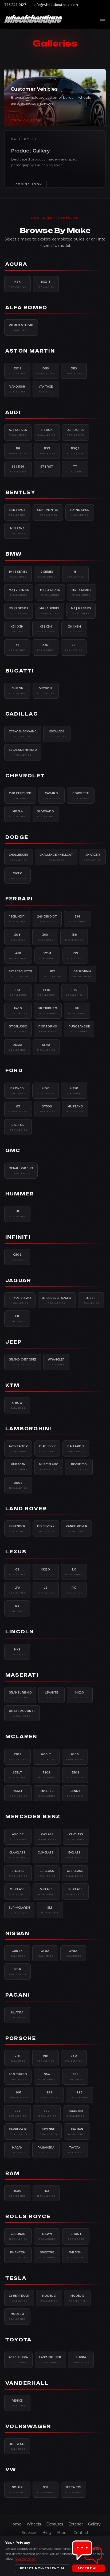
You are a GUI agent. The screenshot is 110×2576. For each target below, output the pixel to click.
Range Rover (76, 1528)
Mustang (75, 1109)
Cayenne (48, 2131)
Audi (13, 412)
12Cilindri (17, 919)
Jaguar (18, 1281)
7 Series (47, 574)
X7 (17, 647)
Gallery (94, 2524)
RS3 (47, 451)
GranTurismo (20, 1695)
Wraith (75, 2255)
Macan (17, 2150)
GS (17, 1572)
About (62, 2533)
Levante (52, 1695)
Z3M (46, 647)
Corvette (81, 796)
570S (17, 1757)
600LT (46, 1757)
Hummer (20, 1194)
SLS (50, 1910)
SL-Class (75, 1891)
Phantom (18, 2255)
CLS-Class (46, 1855)
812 (53, 974)
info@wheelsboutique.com (56, 5)
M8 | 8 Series (81, 611)
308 (17, 937)
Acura (16, 264)
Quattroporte (22, 1713)
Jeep (13, 1342)
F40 (74, 992)
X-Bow (17, 1405)
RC (74, 1590)
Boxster (76, 2113)
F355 (47, 992)
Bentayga (17, 512)
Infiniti (18, 1237)
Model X (17, 2316)
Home (15, 2524)
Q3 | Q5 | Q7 (76, 432)
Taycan (75, 2150)
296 (78, 919)
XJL (17, 1318)
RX (17, 1608)
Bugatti (20, 671)
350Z (45, 1953)
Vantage (46, 389)
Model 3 (49, 2298)
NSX (17, 284)
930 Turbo (18, 2077)
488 (18, 956)
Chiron (17, 691)
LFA (17, 1590)
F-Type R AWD (20, 1300)
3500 (17, 2193)
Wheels (34, 2524)
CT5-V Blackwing (23, 734)
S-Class (46, 1891)
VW (11, 2470)
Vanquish (17, 389)
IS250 (46, 1572)
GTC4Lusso (18, 1029)
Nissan (17, 1933)
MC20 (80, 1695)
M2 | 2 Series (19, 592)
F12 (18, 992)
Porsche (21, 2038)
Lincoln (20, 1632)
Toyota (19, 2340)
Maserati (22, 1675)
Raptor (18, 1127)
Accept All (89, 2568)
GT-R (17, 1971)
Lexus (16, 1552)
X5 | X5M (46, 629)
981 (75, 2077)
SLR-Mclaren (19, 1910)
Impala (17, 814)
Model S (77, 2298)
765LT (18, 1793)
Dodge (17, 837)
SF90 (46, 1047)
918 (46, 2058)
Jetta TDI (74, 2490)
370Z (73, 1953)
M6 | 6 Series (50, 611)
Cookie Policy (25, 2558)
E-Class (74, 1855)
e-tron (47, 432)
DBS (46, 371)
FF (77, 1011)
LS (46, 1590)
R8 (18, 451)
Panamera (46, 2150)
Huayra (17, 2015)
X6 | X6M (74, 629)
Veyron (46, 691)
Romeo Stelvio (21, 327)
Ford (14, 1071)
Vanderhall (27, 2383)
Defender (17, 1528)
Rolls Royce (28, 2216)
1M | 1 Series (18, 574)
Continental (48, 512)
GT (18, 1109)
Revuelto (79, 1467)
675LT (17, 1775)
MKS (17, 1652)
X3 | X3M (17, 629)
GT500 (47, 1109)
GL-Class (47, 1873)
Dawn (47, 2236)
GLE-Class (75, 1873)
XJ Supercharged (57, 1300)
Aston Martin (30, 351)
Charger (93, 857)
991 (19, 2095)
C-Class (47, 1837)
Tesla (16, 2278)
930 (74, 2058)
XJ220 (91, 1300)
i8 (75, 574)
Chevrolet (25, 776)
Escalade (57, 734)
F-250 (74, 1091)
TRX (46, 2193)
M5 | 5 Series (19, 611)
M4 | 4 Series (82, 592)
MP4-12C (47, 1793)
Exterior (76, 2524)
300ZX (17, 1953)
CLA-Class (17, 1855)
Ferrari (19, 899)
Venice (17, 2403)
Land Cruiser (50, 2360)
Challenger (19, 857)
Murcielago (49, 1467)
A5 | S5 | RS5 (18, 432)
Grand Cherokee (23, 1362)
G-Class (18, 1873)
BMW (14, 554)
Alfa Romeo (26, 308)
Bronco (17, 1091)
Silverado (46, 814)
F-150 (46, 1091)
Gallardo (76, 1448)
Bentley (21, 492)
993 (80, 2095)
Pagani (17, 1995)
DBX (74, 371)
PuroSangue (79, 1029)
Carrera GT (19, 2131)
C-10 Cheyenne (20, 796)
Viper (17, 876)
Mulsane (17, 531)
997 (47, 2113)
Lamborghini (28, 1429)
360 (45, 937)
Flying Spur (80, 512)
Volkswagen (28, 2426)
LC (74, 1572)
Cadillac (22, 714)
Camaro (51, 796)
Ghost (76, 2236)
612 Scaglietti (21, 974)
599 (75, 956)
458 (74, 937)
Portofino (48, 1029)
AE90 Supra (18, 2360)
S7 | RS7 (47, 469)
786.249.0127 (15, 5)
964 (47, 2077)
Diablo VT (47, 1448)
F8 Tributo (48, 1011)
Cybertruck (19, 2298)
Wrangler (56, 1362)
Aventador (18, 1448)
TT (75, 469)
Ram (13, 2173)
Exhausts (55, 2524)
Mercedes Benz (33, 1817)
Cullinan (18, 2236)
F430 (18, 1011)
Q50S (17, 1257)
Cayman (77, 2131)
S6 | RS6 (18, 469)
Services (29, 2533)
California (82, 974)
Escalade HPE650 (23, 752)
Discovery (46, 1528)
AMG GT (18, 1837)
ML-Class (17, 1891)
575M (47, 956)
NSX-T (46, 284)
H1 (17, 1214)
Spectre (47, 2255)
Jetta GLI (17, 2446)
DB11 (17, 371)
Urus (18, 1485)
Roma (17, 1047)
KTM (13, 1385)
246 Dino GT (47, 919)
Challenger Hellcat (56, 857)
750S (75, 1775)
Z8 (74, 647)
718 (17, 2058)
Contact (81, 2533)
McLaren (21, 1737)
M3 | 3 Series (50, 592)
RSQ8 (75, 451)
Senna (75, 1793)
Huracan (18, 1467)
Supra (81, 2360)
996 (17, 2113)
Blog (47, 2533)
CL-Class (76, 1837)
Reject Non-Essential (43, 2568)
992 (49, 2095)
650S (75, 1757)
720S (46, 1775)
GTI (46, 2490)
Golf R (17, 2490)
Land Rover (26, 1509)
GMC (13, 1151)
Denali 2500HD (21, 1171)
